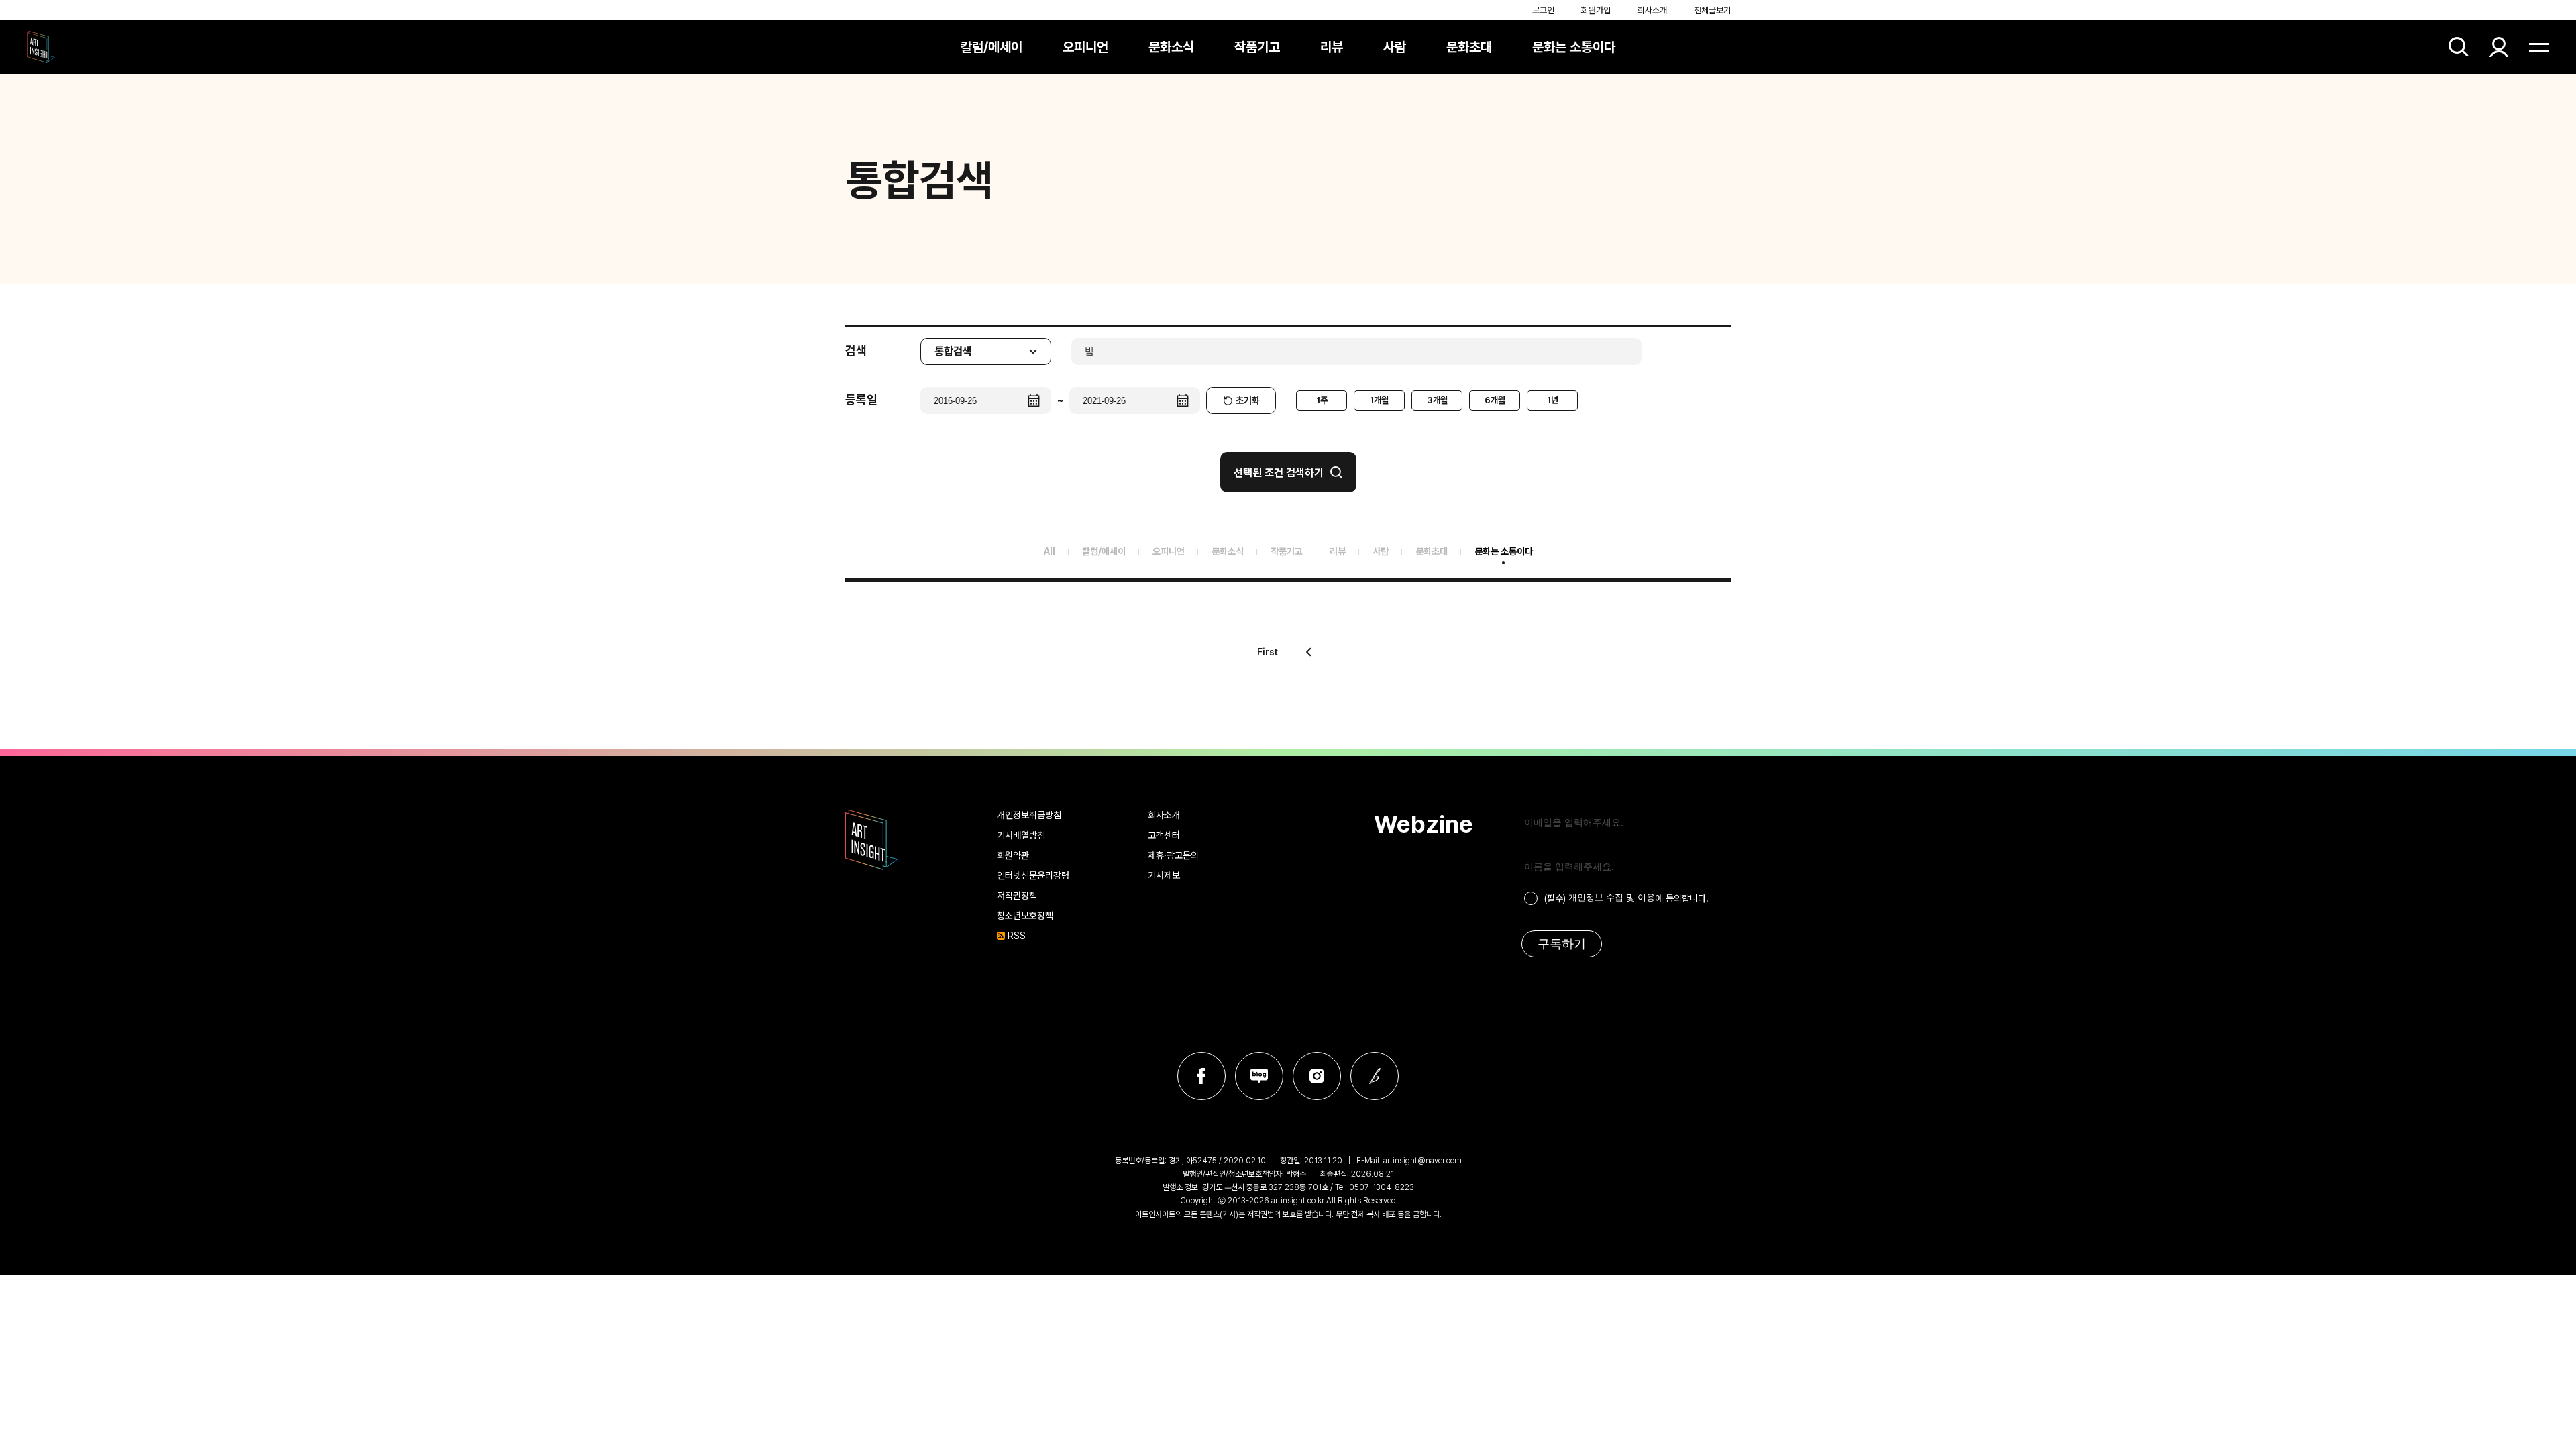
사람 (1395, 47)
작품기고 (1257, 47)
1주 (1322, 400)
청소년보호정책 (1025, 916)
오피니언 (1085, 47)
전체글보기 (1712, 10)
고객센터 (1164, 835)
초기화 (1248, 400)
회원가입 (1596, 10)
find (2459, 47)
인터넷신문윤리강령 (1033, 875)
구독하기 (1562, 944)
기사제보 (1164, 875)
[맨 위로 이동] (2529, 1402)
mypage (2499, 47)
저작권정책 (1017, 896)
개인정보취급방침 (1029, 815)
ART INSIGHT (872, 840)
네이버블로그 (1259, 1076)
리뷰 (1332, 47)
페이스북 (1201, 1076)
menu (2539, 47)
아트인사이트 (41, 47)
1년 (1553, 400)
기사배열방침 (1021, 835)
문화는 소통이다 (1574, 47)
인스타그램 (1317, 1076)
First (1268, 652)
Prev (1309, 652)
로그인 (1543, 10)
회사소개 (1652, 10)
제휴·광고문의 (1173, 855)
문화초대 (1469, 47)
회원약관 (1013, 855)
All (1050, 551)
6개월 (1495, 400)
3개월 (1437, 400)
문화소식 (1171, 47)
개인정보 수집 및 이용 (1612, 897)
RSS (1017, 936)
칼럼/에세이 (991, 47)
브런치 (1375, 1076)
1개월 (1379, 400)
